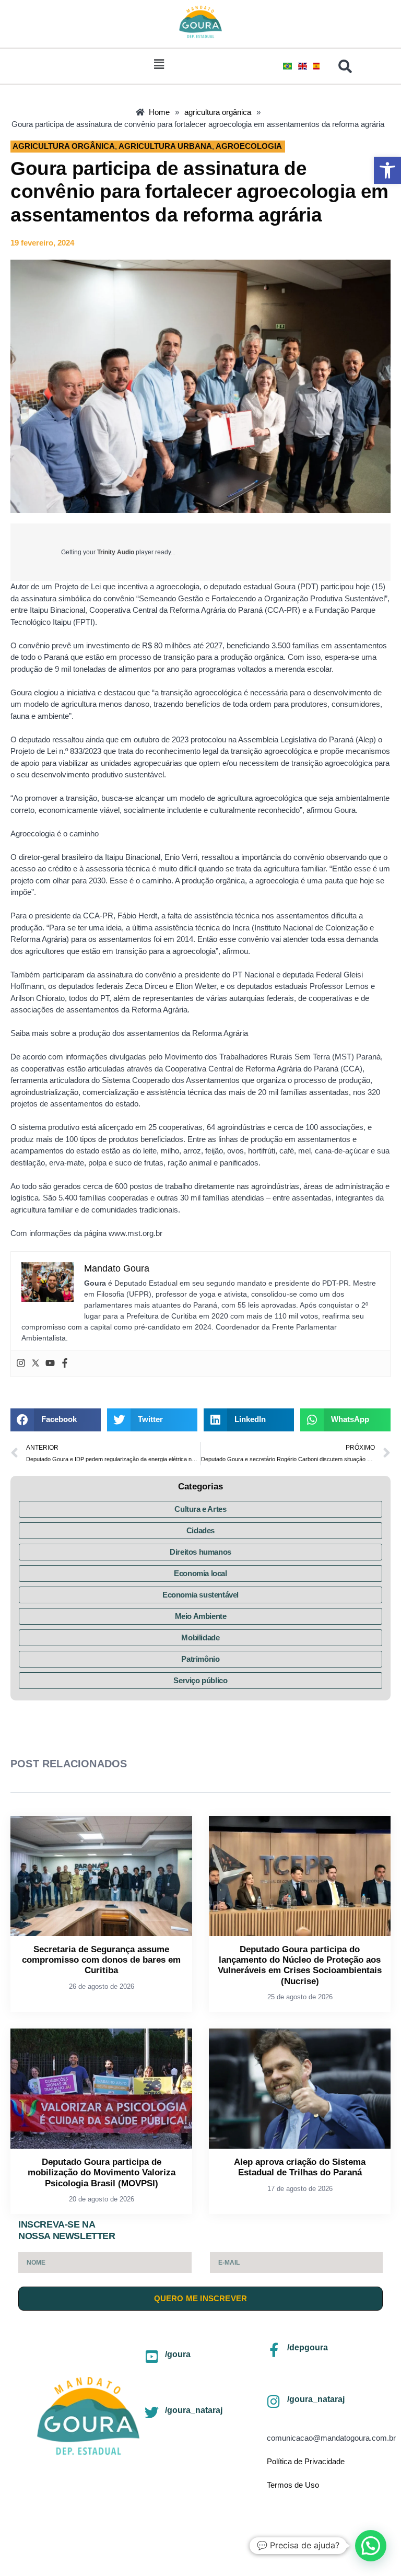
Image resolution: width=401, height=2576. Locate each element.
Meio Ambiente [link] (201, 1616)
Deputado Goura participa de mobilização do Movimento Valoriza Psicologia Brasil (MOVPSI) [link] (102, 2173)
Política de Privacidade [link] (306, 2461)
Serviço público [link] (200, 1680)
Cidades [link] (200, 1530)
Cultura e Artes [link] (200, 1509)
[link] (387, 170)
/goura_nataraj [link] (194, 2410)
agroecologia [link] (249, 146)
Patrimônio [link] (200, 1659)
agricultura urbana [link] (165, 146)
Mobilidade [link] (200, 1637)
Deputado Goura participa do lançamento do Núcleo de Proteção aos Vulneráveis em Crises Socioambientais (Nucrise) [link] (300, 1965)
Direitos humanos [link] (200, 1552)
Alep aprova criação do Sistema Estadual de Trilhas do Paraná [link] (300, 2167)
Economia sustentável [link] (200, 1595)
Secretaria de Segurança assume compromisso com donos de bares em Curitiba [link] (101, 1960)
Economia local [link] (200, 1573)
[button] (159, 64)
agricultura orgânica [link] (64, 146)
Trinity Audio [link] (116, 552)
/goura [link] (178, 2354)
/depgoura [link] (308, 2347)
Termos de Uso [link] (293, 2485)
